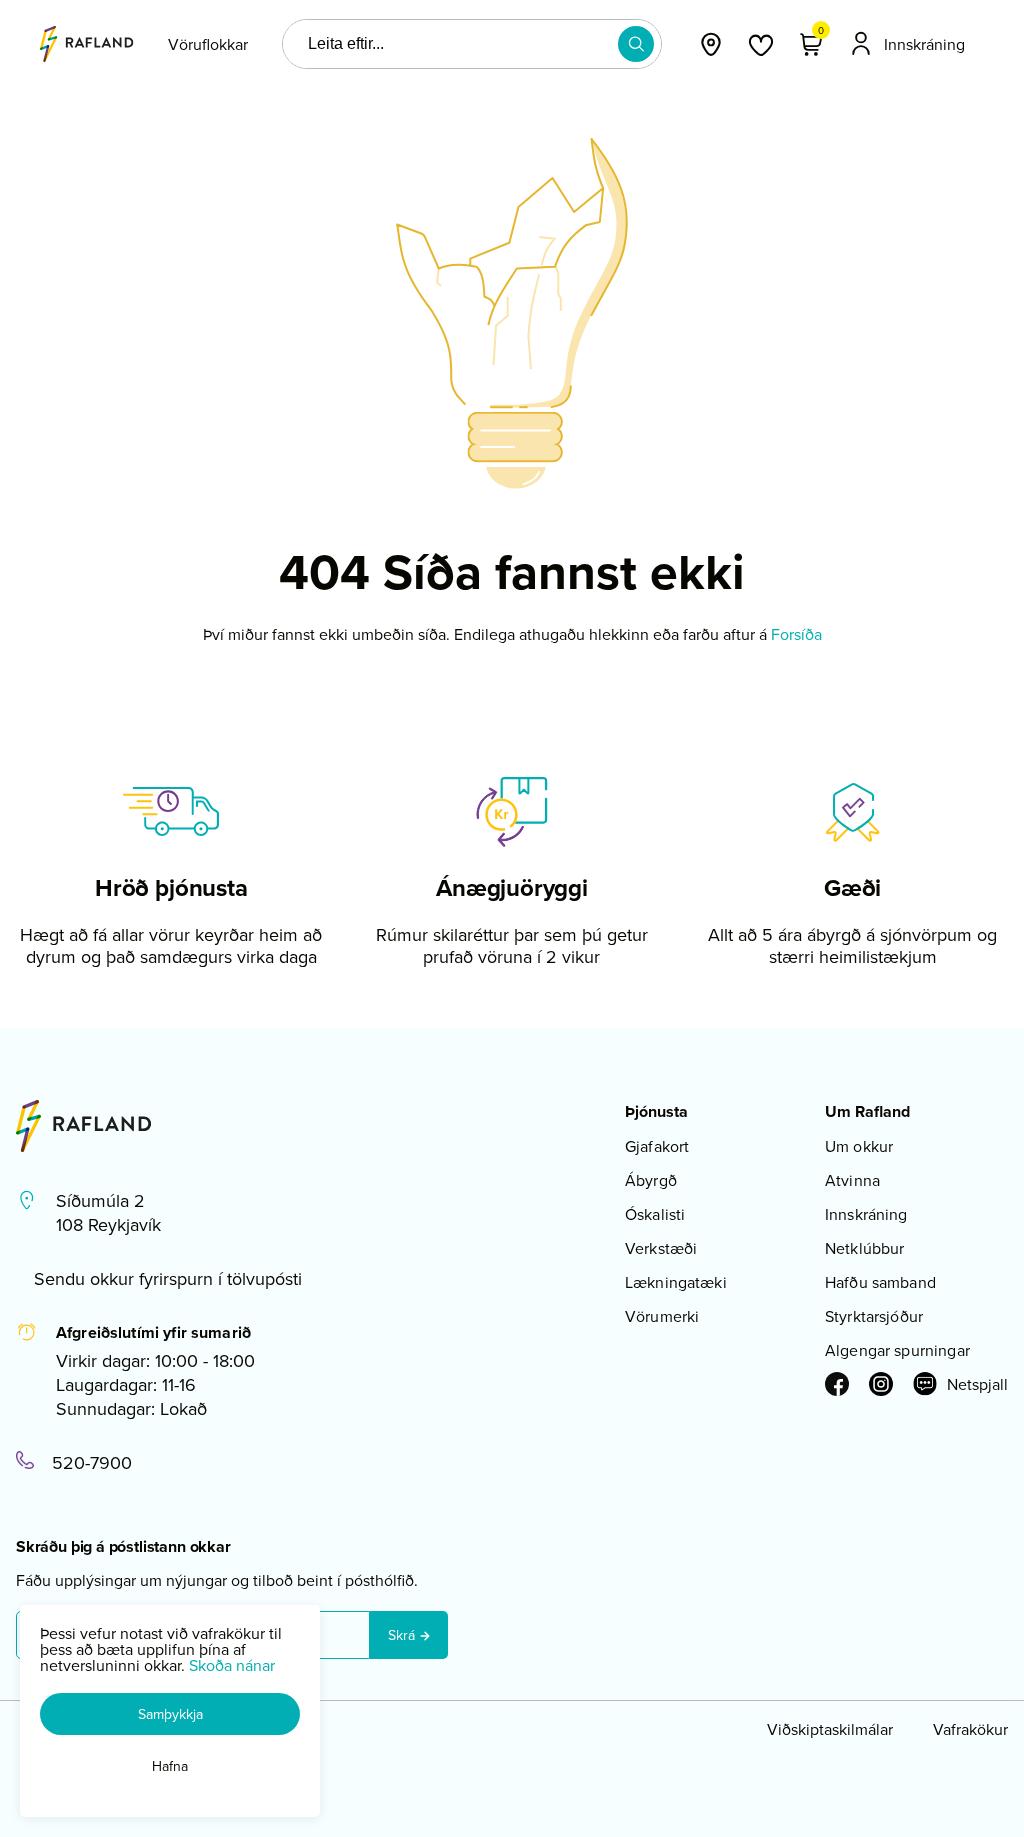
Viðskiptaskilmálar (830, 1729)
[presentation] (208, 44)
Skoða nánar (232, 1665)
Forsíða (796, 634)
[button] (636, 44)
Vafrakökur (970, 1729)
